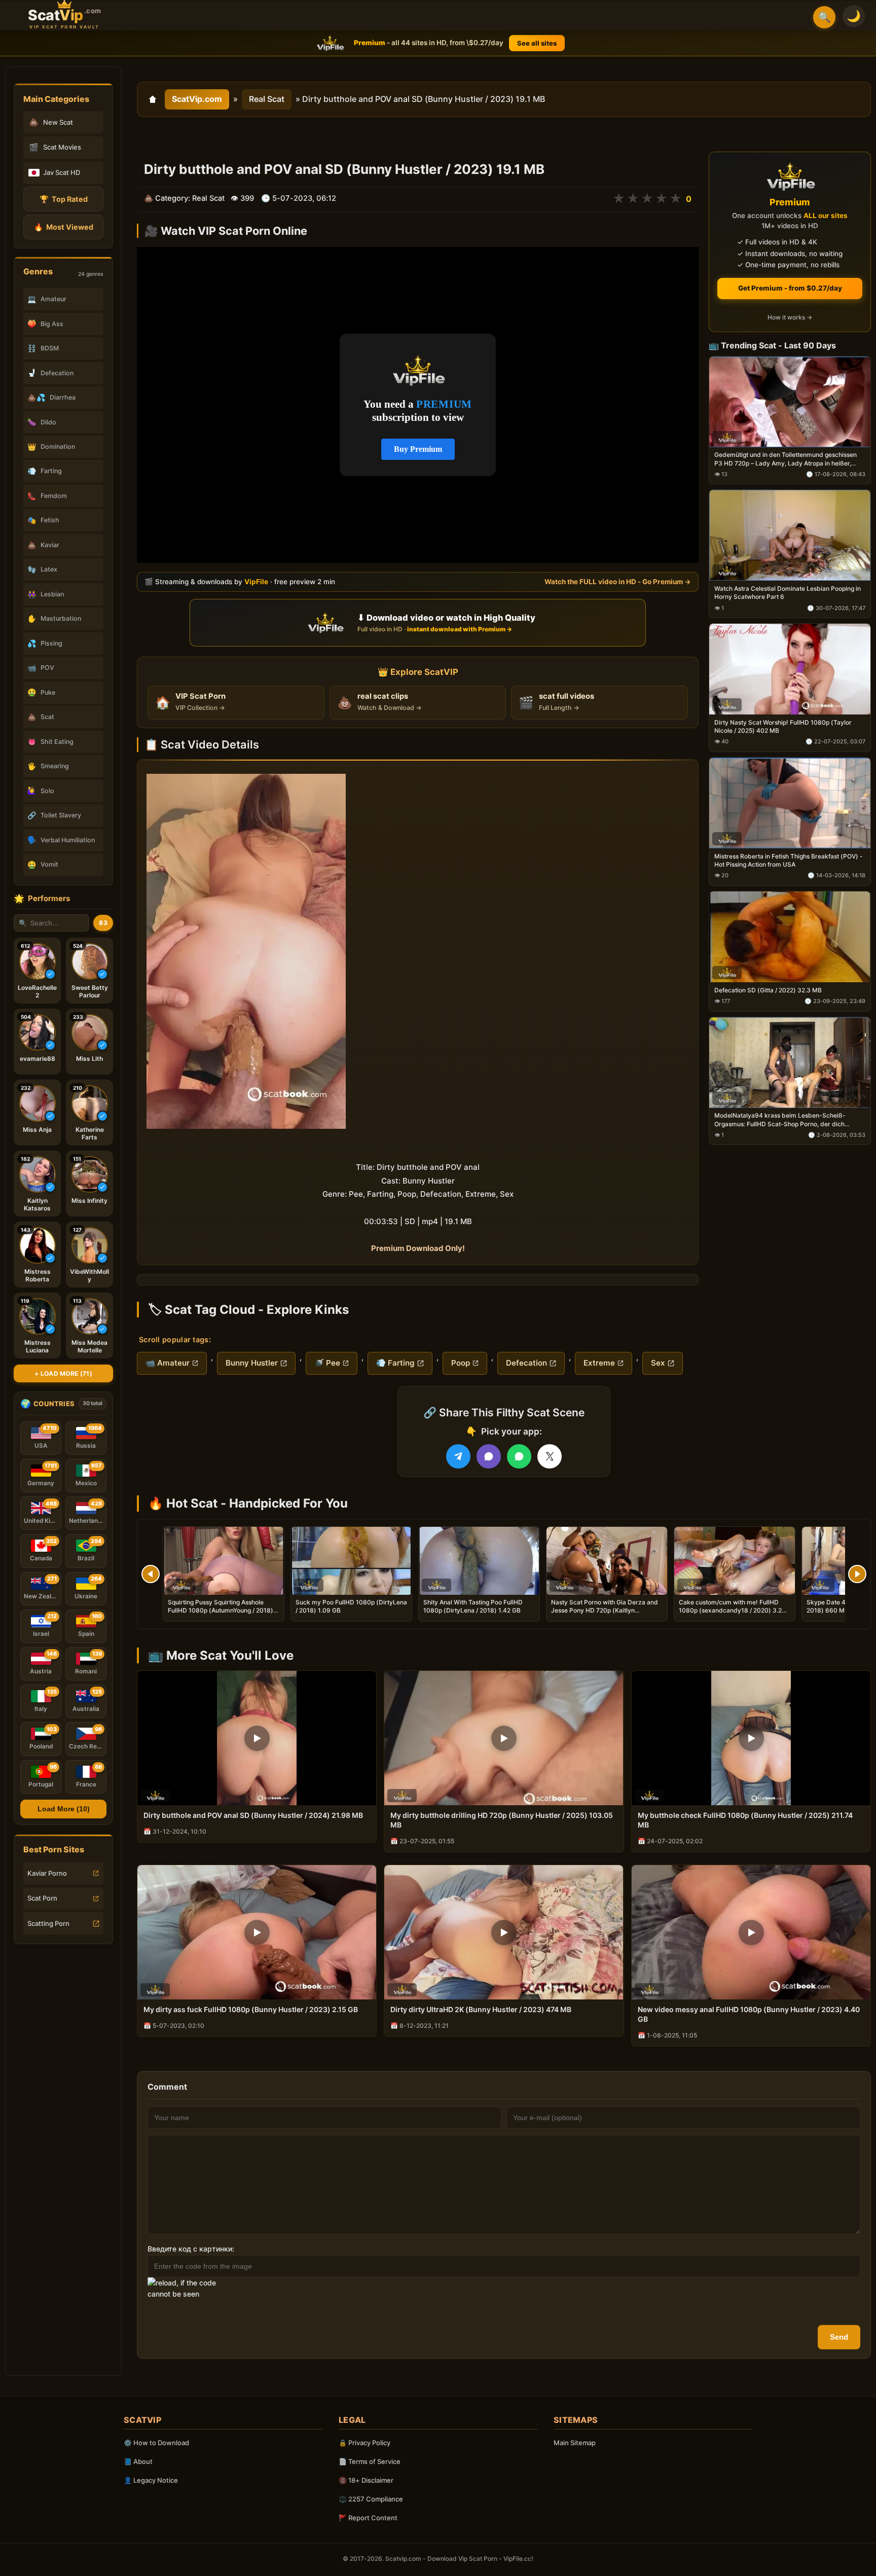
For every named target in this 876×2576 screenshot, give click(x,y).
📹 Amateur (168, 1363)
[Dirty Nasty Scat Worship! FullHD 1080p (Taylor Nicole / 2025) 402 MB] (790, 670)
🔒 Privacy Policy (364, 2443)
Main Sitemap (575, 2443)
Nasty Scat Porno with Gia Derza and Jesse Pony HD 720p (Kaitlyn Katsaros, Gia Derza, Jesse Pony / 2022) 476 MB (605, 1615)
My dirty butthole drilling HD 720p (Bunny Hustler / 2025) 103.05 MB (502, 1820)
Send (839, 2337)
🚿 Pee (327, 1363)
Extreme (599, 1363)
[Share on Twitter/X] (550, 1456)
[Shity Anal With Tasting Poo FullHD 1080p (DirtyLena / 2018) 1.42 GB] (479, 1561)
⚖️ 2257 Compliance (371, 2499)
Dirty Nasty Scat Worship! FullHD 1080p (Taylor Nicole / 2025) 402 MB (783, 726)
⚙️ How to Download (156, 2443)
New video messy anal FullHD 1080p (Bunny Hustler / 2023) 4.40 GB (749, 2014)
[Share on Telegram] (458, 1456)
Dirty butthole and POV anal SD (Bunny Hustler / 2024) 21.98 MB (253, 1815)
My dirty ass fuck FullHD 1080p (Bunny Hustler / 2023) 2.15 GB (251, 2009)
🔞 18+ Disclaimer (366, 2480)
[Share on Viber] (489, 1456)
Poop (461, 1363)
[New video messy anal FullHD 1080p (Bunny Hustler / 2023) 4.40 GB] (751, 1932)
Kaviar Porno (47, 1873)
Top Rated (64, 199)
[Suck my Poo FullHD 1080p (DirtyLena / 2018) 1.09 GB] (351, 1561)
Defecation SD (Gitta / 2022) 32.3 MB (768, 990)
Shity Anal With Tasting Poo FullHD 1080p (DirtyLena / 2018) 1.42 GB (473, 1606)
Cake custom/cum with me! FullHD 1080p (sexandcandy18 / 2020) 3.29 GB (732, 1610)
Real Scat (267, 99)
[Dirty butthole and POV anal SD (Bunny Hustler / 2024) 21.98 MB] (257, 1738)
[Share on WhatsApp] (519, 1456)
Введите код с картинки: (191, 2249)
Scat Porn (42, 1898)
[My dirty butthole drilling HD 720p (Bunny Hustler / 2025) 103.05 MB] (504, 1738)
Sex (658, 1363)
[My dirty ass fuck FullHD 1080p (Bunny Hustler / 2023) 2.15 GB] (257, 1932)
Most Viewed (64, 227)
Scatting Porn (48, 1923)
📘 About (138, 2461)
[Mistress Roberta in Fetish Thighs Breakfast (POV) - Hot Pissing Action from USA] (790, 803)
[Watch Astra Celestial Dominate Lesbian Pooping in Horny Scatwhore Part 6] (790, 536)
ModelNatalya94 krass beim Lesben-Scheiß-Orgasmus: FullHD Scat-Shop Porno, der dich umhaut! (780, 1120)
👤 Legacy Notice (151, 2480)
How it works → (790, 318)
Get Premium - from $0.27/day (790, 288)
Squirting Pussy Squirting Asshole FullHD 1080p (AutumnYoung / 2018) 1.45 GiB (221, 1610)
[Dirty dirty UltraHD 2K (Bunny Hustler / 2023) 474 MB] (504, 1932)
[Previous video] (151, 1574)
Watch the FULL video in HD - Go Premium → (618, 582)
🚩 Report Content (368, 2518)
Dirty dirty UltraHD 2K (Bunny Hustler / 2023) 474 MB (481, 2009)
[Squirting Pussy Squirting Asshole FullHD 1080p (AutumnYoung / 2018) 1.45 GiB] (224, 1561)
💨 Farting (395, 1363)
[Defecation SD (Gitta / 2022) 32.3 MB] (790, 937)
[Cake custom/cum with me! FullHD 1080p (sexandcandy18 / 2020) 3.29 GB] (735, 1561)
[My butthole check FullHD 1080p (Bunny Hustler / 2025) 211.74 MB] (751, 1738)
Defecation (526, 1363)
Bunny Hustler (252, 1363)
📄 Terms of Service (370, 2461)
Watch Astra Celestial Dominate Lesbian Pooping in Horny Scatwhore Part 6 (788, 593)
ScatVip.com (197, 99)
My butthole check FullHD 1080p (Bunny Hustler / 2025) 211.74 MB (745, 1820)
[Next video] (857, 1574)
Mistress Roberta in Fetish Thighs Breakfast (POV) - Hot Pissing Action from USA (789, 860)
